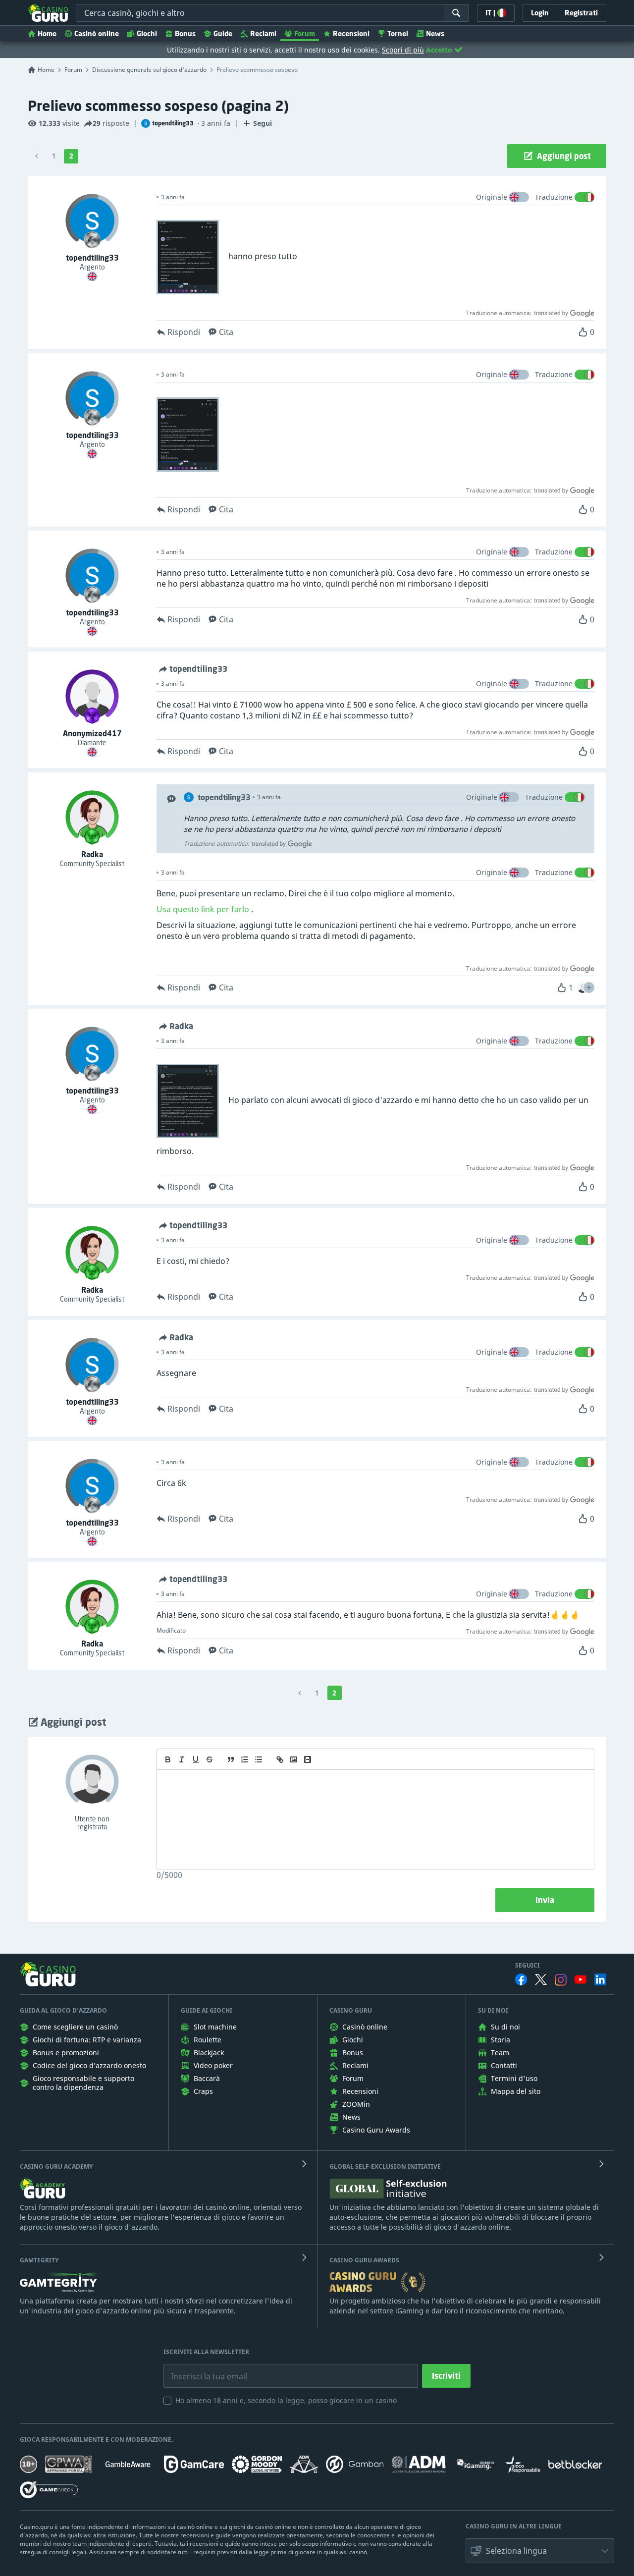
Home (47, 33)
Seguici (528, 1966)
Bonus (185, 33)
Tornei (398, 33)
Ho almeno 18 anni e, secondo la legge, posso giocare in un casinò (286, 2400)
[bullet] (259, 1759)
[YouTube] (581, 1979)
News (435, 33)
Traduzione (554, 197)
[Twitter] (541, 1979)
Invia (545, 1900)
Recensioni (351, 33)
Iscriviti (446, 2376)
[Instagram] (561, 1980)
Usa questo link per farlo (203, 909)
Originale (492, 197)
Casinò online (97, 33)
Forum (305, 33)
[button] (589, 987)
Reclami (263, 33)
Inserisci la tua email (202, 2369)
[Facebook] (521, 1979)
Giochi (147, 33)
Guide (223, 33)
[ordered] (245, 1759)
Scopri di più (403, 50)
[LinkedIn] (600, 1979)
